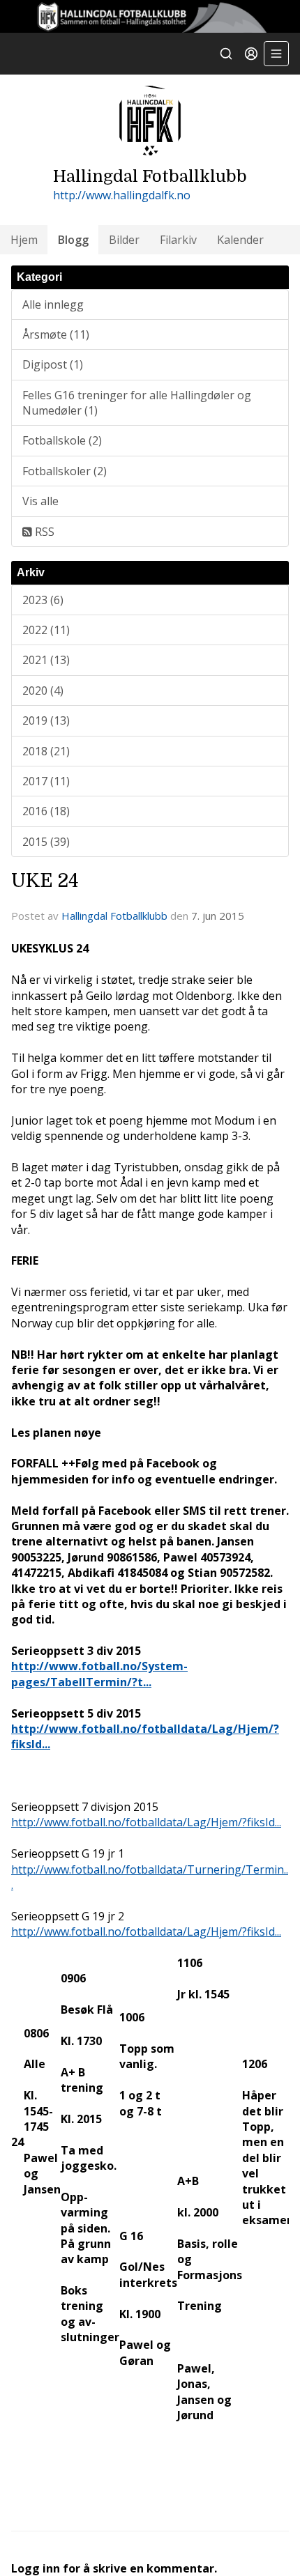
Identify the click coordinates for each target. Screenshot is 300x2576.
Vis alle (40, 501)
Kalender (240, 240)
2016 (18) (46, 811)
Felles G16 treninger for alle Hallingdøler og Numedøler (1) (137, 403)
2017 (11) (46, 781)
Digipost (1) (53, 364)
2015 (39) (46, 842)
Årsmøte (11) (56, 334)
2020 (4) (43, 691)
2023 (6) (43, 600)
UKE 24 (45, 881)
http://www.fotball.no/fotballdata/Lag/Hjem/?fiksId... (146, 1822)
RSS (43, 532)
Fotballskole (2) (62, 440)
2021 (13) (46, 660)
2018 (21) (46, 751)
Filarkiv (178, 240)
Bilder (124, 240)
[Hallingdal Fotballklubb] (150, 16)
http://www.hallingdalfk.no (122, 195)
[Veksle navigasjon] (276, 54)
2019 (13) (46, 720)
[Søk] (226, 54)
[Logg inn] (251, 54)
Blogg (73, 240)
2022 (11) (46, 630)
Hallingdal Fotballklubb (114, 916)
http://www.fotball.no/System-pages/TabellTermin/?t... (99, 1674)
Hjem (24, 240)
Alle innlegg (53, 304)
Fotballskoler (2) (65, 471)
